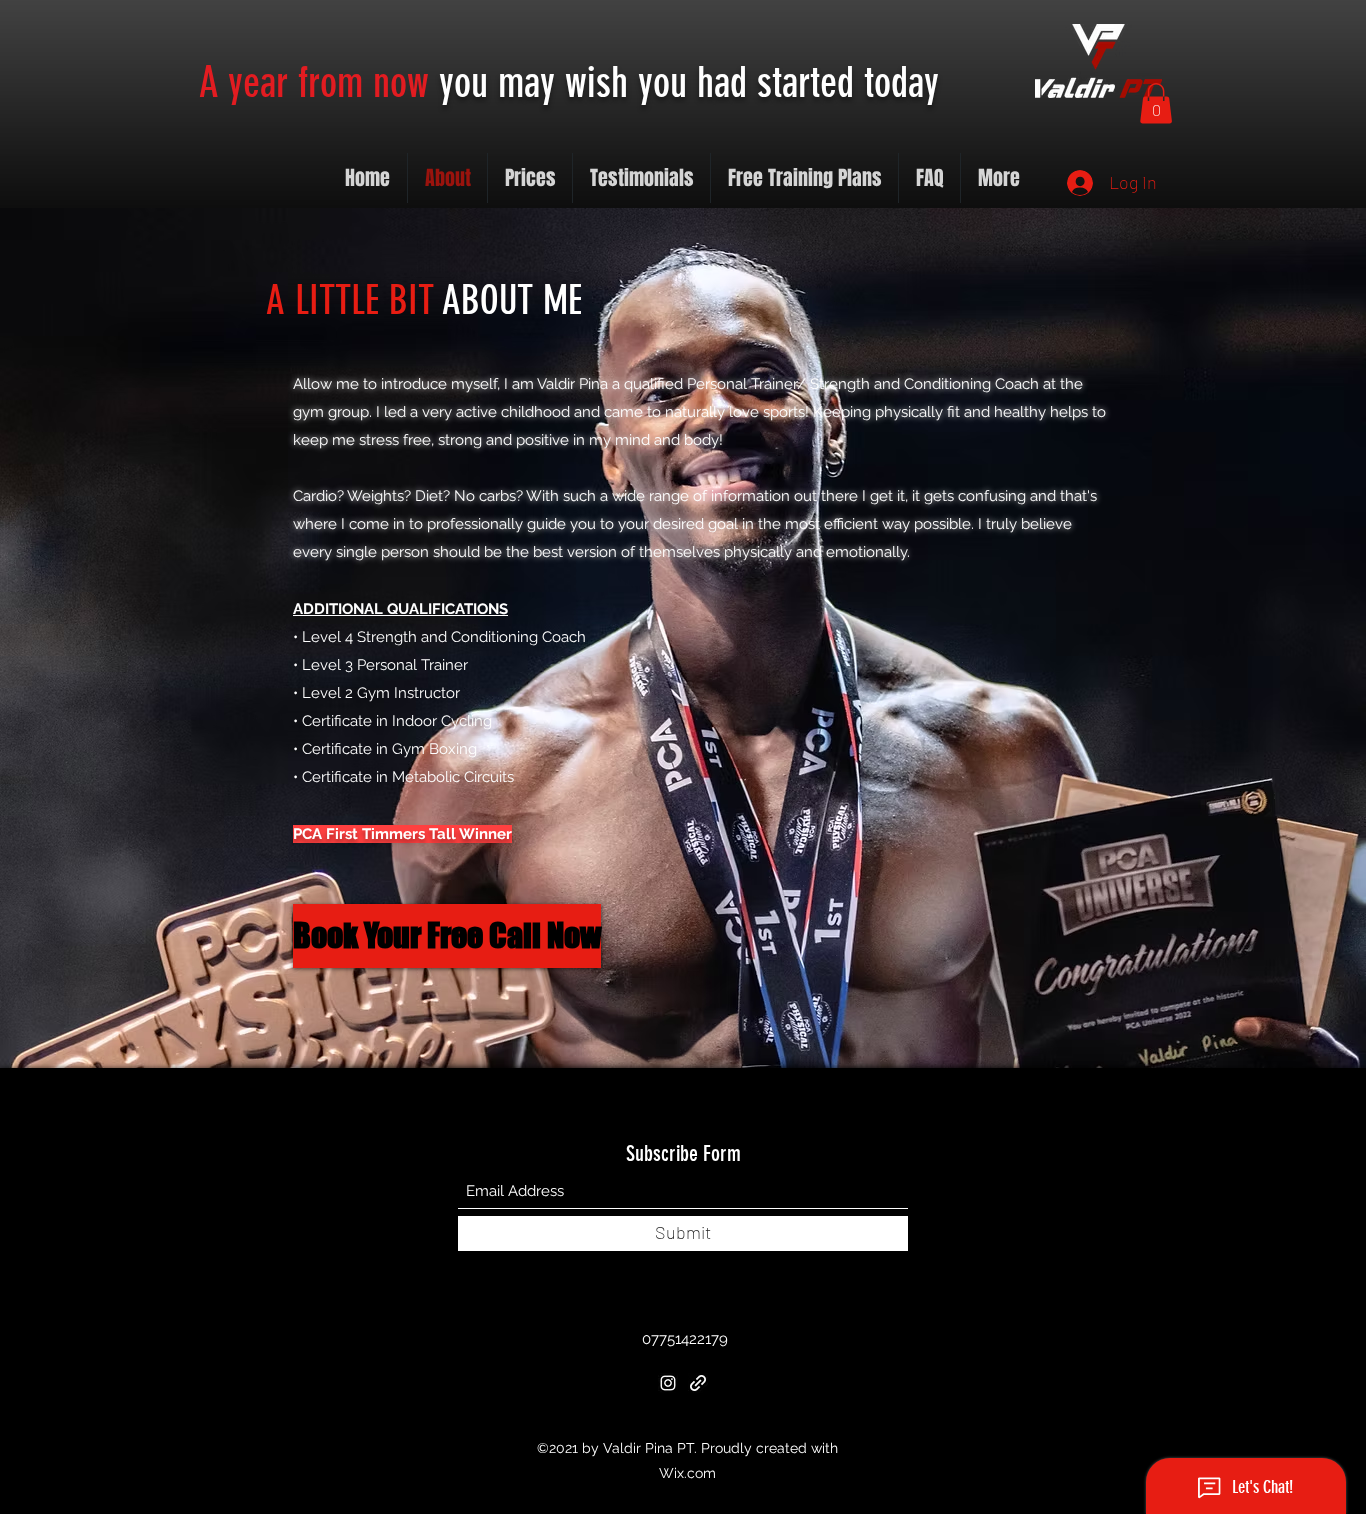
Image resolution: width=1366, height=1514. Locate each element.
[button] (1156, 103)
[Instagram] (668, 1383)
